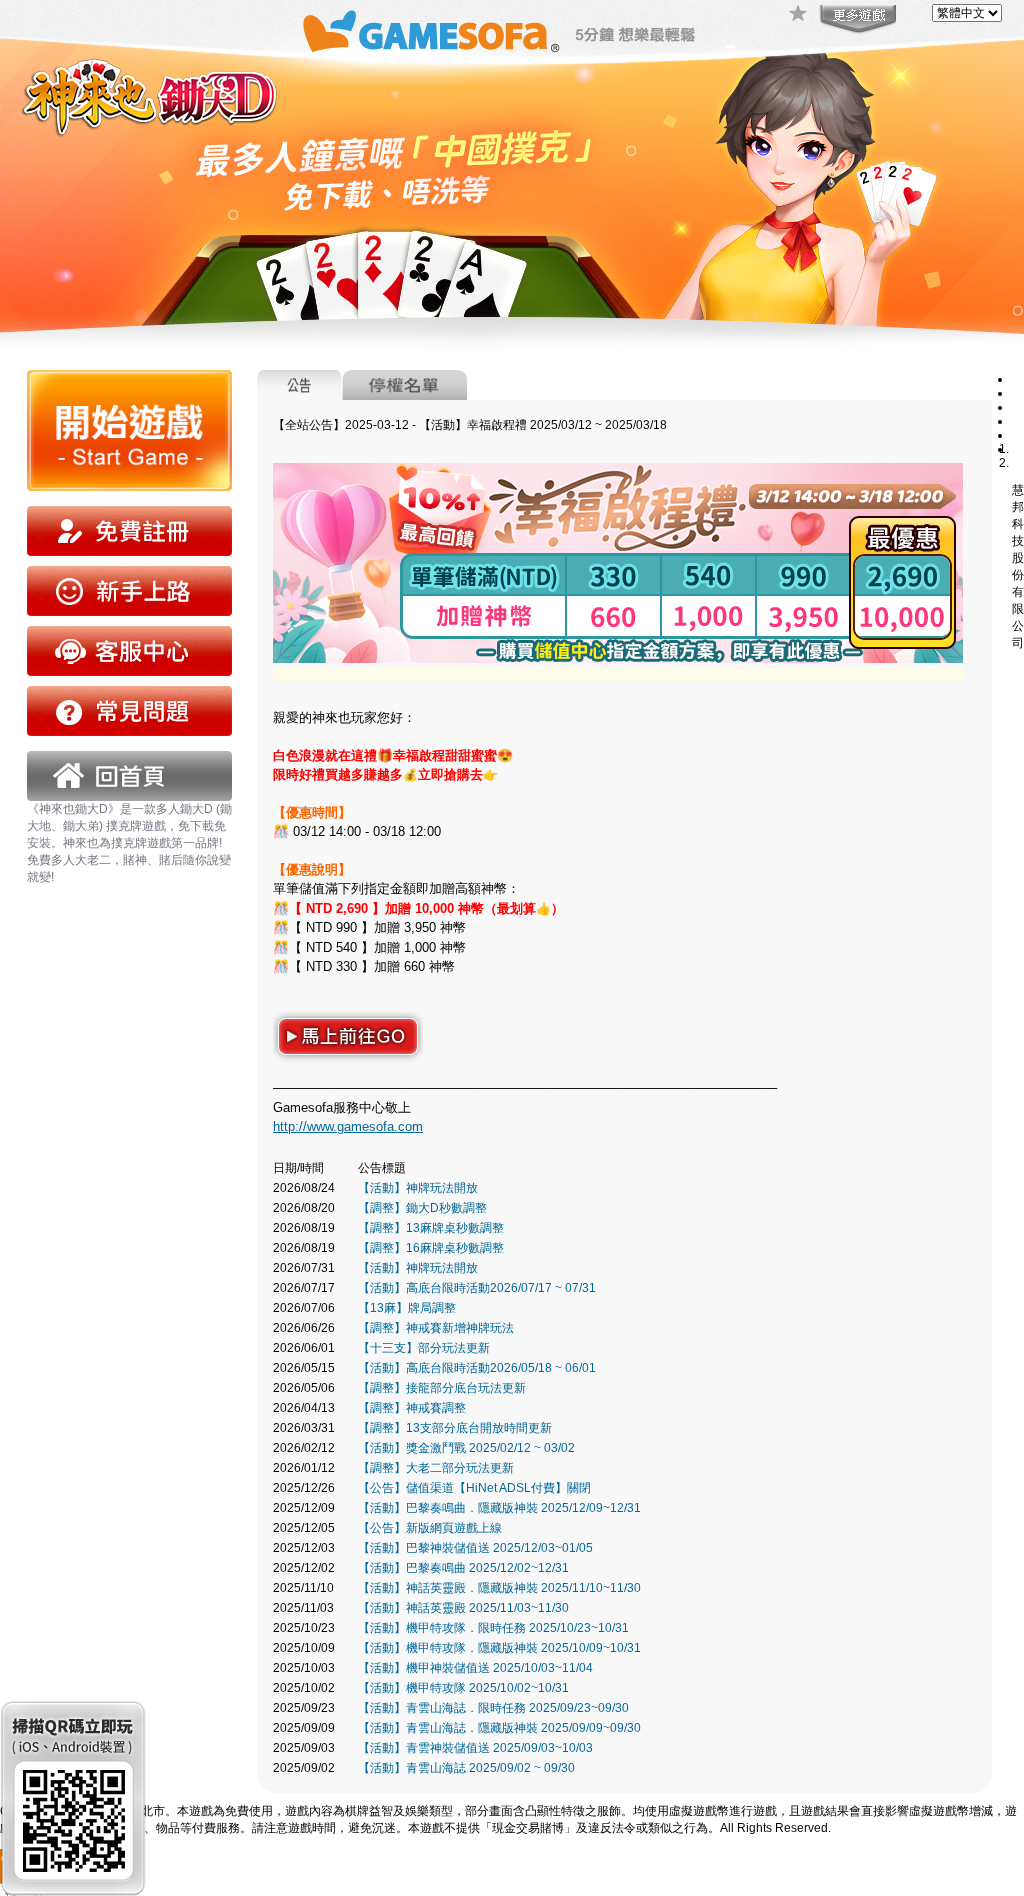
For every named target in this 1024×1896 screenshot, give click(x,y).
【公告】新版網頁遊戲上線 (430, 1528)
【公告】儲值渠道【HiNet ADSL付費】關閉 (474, 1488)
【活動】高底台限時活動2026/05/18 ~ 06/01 (477, 1368)
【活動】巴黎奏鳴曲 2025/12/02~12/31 (463, 1568)
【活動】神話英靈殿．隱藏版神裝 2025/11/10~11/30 (499, 1588)
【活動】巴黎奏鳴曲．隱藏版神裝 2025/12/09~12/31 (499, 1508)
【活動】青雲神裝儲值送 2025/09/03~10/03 (475, 1748)
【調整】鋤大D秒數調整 (422, 1208)
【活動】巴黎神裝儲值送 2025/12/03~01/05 (475, 1548)
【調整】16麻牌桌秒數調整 (431, 1248)
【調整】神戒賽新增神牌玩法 (436, 1328)
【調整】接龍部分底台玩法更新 (442, 1388)
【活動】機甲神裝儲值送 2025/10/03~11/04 (475, 1668)
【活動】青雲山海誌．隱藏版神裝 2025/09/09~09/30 (499, 1728)
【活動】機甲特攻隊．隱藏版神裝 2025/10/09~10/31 (499, 1648)
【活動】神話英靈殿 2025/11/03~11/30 (463, 1608)
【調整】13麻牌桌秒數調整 (431, 1228)
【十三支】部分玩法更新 (424, 1348)
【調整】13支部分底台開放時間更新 (455, 1428)
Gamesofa (431, 31)
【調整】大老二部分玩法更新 (436, 1468)
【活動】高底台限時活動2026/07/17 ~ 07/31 (477, 1288)
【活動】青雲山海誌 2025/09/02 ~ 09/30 (466, 1768)
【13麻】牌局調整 (407, 1308)
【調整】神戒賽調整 (412, 1408)
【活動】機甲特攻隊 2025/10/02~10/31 (463, 1688)
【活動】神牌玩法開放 (418, 1188)
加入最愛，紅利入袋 (799, 15)
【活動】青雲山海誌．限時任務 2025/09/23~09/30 (493, 1708)
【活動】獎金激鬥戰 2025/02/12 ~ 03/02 (466, 1448)
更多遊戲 (856, 20)
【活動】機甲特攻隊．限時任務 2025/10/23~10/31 (493, 1628)
